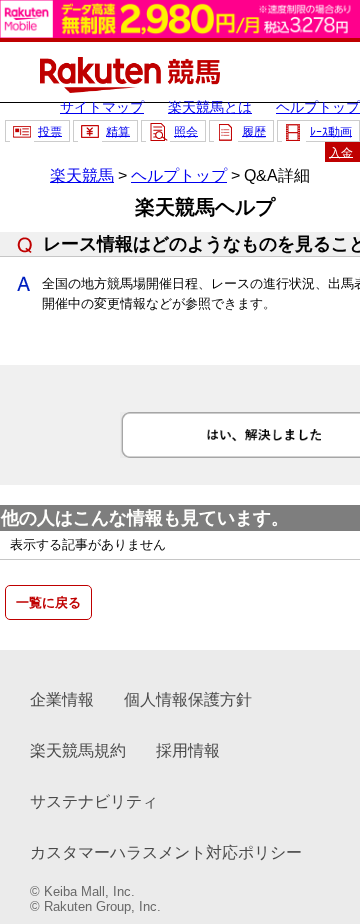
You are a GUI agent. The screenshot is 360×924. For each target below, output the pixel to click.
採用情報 (188, 750)
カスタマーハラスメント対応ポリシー (166, 852)
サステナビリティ (94, 801)
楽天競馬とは (210, 107)
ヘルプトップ (318, 107)
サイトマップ (102, 107)
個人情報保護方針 (188, 699)
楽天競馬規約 (78, 750)
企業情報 (62, 699)
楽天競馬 (82, 175)
